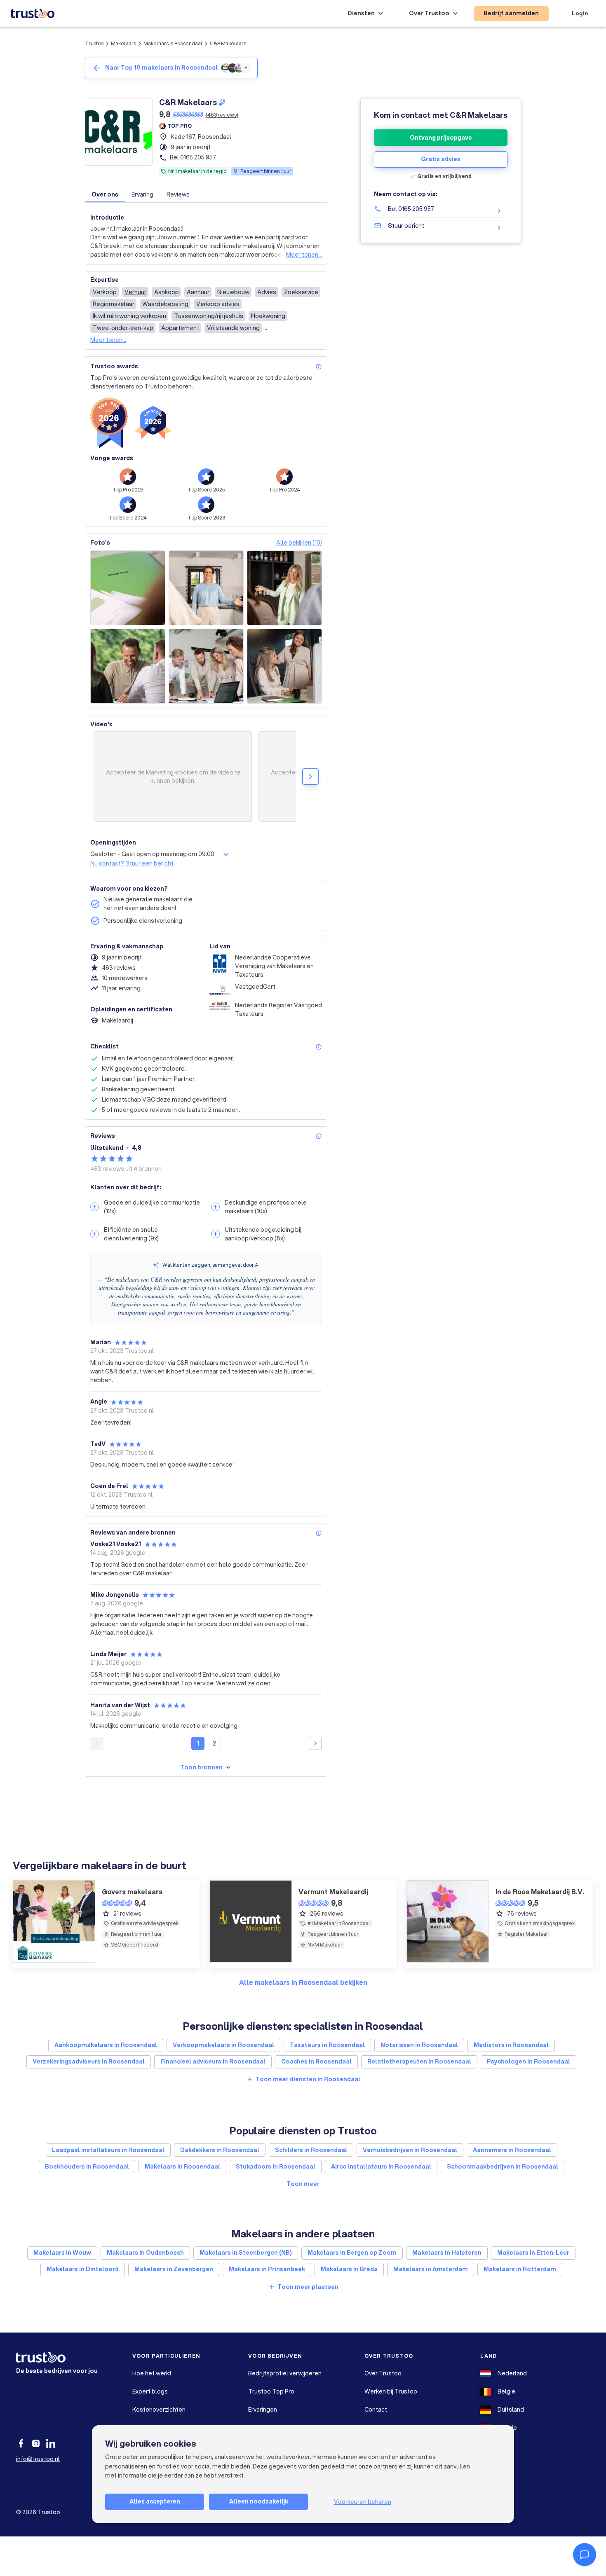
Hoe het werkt (152, 2373)
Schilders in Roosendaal (311, 2150)
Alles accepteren (155, 2501)
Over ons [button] (105, 194)
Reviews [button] (178, 194)
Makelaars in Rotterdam (520, 2269)
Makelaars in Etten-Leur (533, 2253)
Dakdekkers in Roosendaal (220, 2150)
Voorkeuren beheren (363, 2502)
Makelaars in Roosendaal (173, 43)
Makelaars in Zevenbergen (174, 2269)
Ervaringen (263, 2410)
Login (580, 13)
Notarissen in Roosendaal (419, 2045)
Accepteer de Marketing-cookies (152, 772)
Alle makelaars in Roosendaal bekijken (303, 1982)
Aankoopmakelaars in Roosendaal (106, 2045)
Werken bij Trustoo (391, 2391)
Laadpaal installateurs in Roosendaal (108, 2150)
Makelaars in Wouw (62, 2253)
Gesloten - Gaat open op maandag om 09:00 (152, 854)
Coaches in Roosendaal (316, 2061)
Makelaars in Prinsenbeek (267, 2269)
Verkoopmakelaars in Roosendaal (223, 2045)
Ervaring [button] (142, 194)
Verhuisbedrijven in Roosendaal (410, 2150)
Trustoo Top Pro (271, 2391)
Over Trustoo (383, 2373)
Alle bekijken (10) (299, 543)
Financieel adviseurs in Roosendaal (213, 2061)
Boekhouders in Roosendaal (87, 2167)
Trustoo (94, 43)
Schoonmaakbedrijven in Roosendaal (503, 2167)
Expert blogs (150, 2391)
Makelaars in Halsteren (447, 2253)
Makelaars (123, 43)
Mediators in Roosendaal (511, 2045)
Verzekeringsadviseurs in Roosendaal (89, 2061)
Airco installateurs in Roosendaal (381, 2167)
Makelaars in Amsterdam (431, 2269)
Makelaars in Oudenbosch (145, 2253)
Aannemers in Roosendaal (512, 2150)
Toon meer (303, 2184)
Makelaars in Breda (349, 2269)
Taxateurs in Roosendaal (327, 2045)
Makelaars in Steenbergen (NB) (246, 2253)
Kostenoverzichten (159, 2410)
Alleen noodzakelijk (259, 2501)
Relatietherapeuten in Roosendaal (419, 2061)
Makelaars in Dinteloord (83, 2269)
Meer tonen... (304, 255)
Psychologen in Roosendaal (528, 2061)
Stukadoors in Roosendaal (276, 2167)
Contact (376, 2410)
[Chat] (585, 2555)
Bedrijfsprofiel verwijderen (285, 2373)
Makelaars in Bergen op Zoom (352, 2253)
